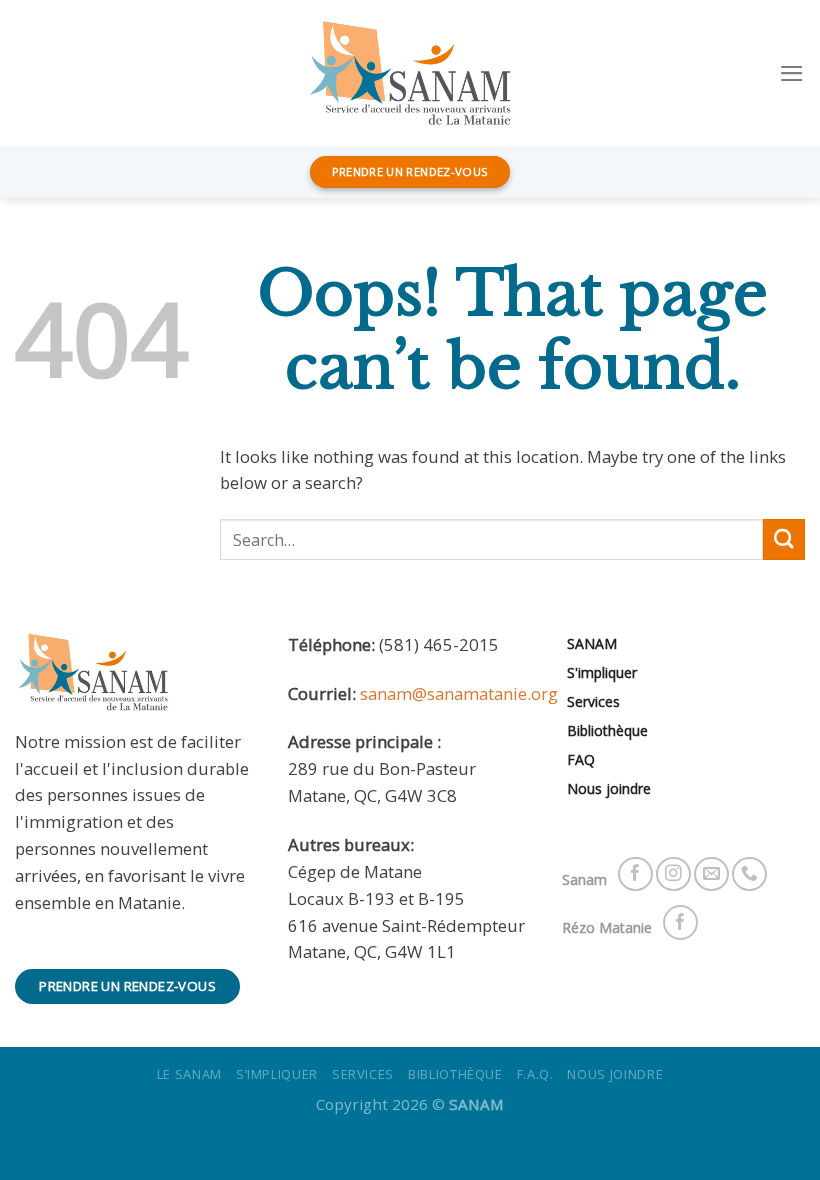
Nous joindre (609, 788)
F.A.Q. (535, 1074)
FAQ (581, 759)
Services (593, 701)
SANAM (592, 643)
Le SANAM (189, 1074)
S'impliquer (602, 672)
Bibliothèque (607, 730)
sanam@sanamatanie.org (459, 693)
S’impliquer (277, 1074)
